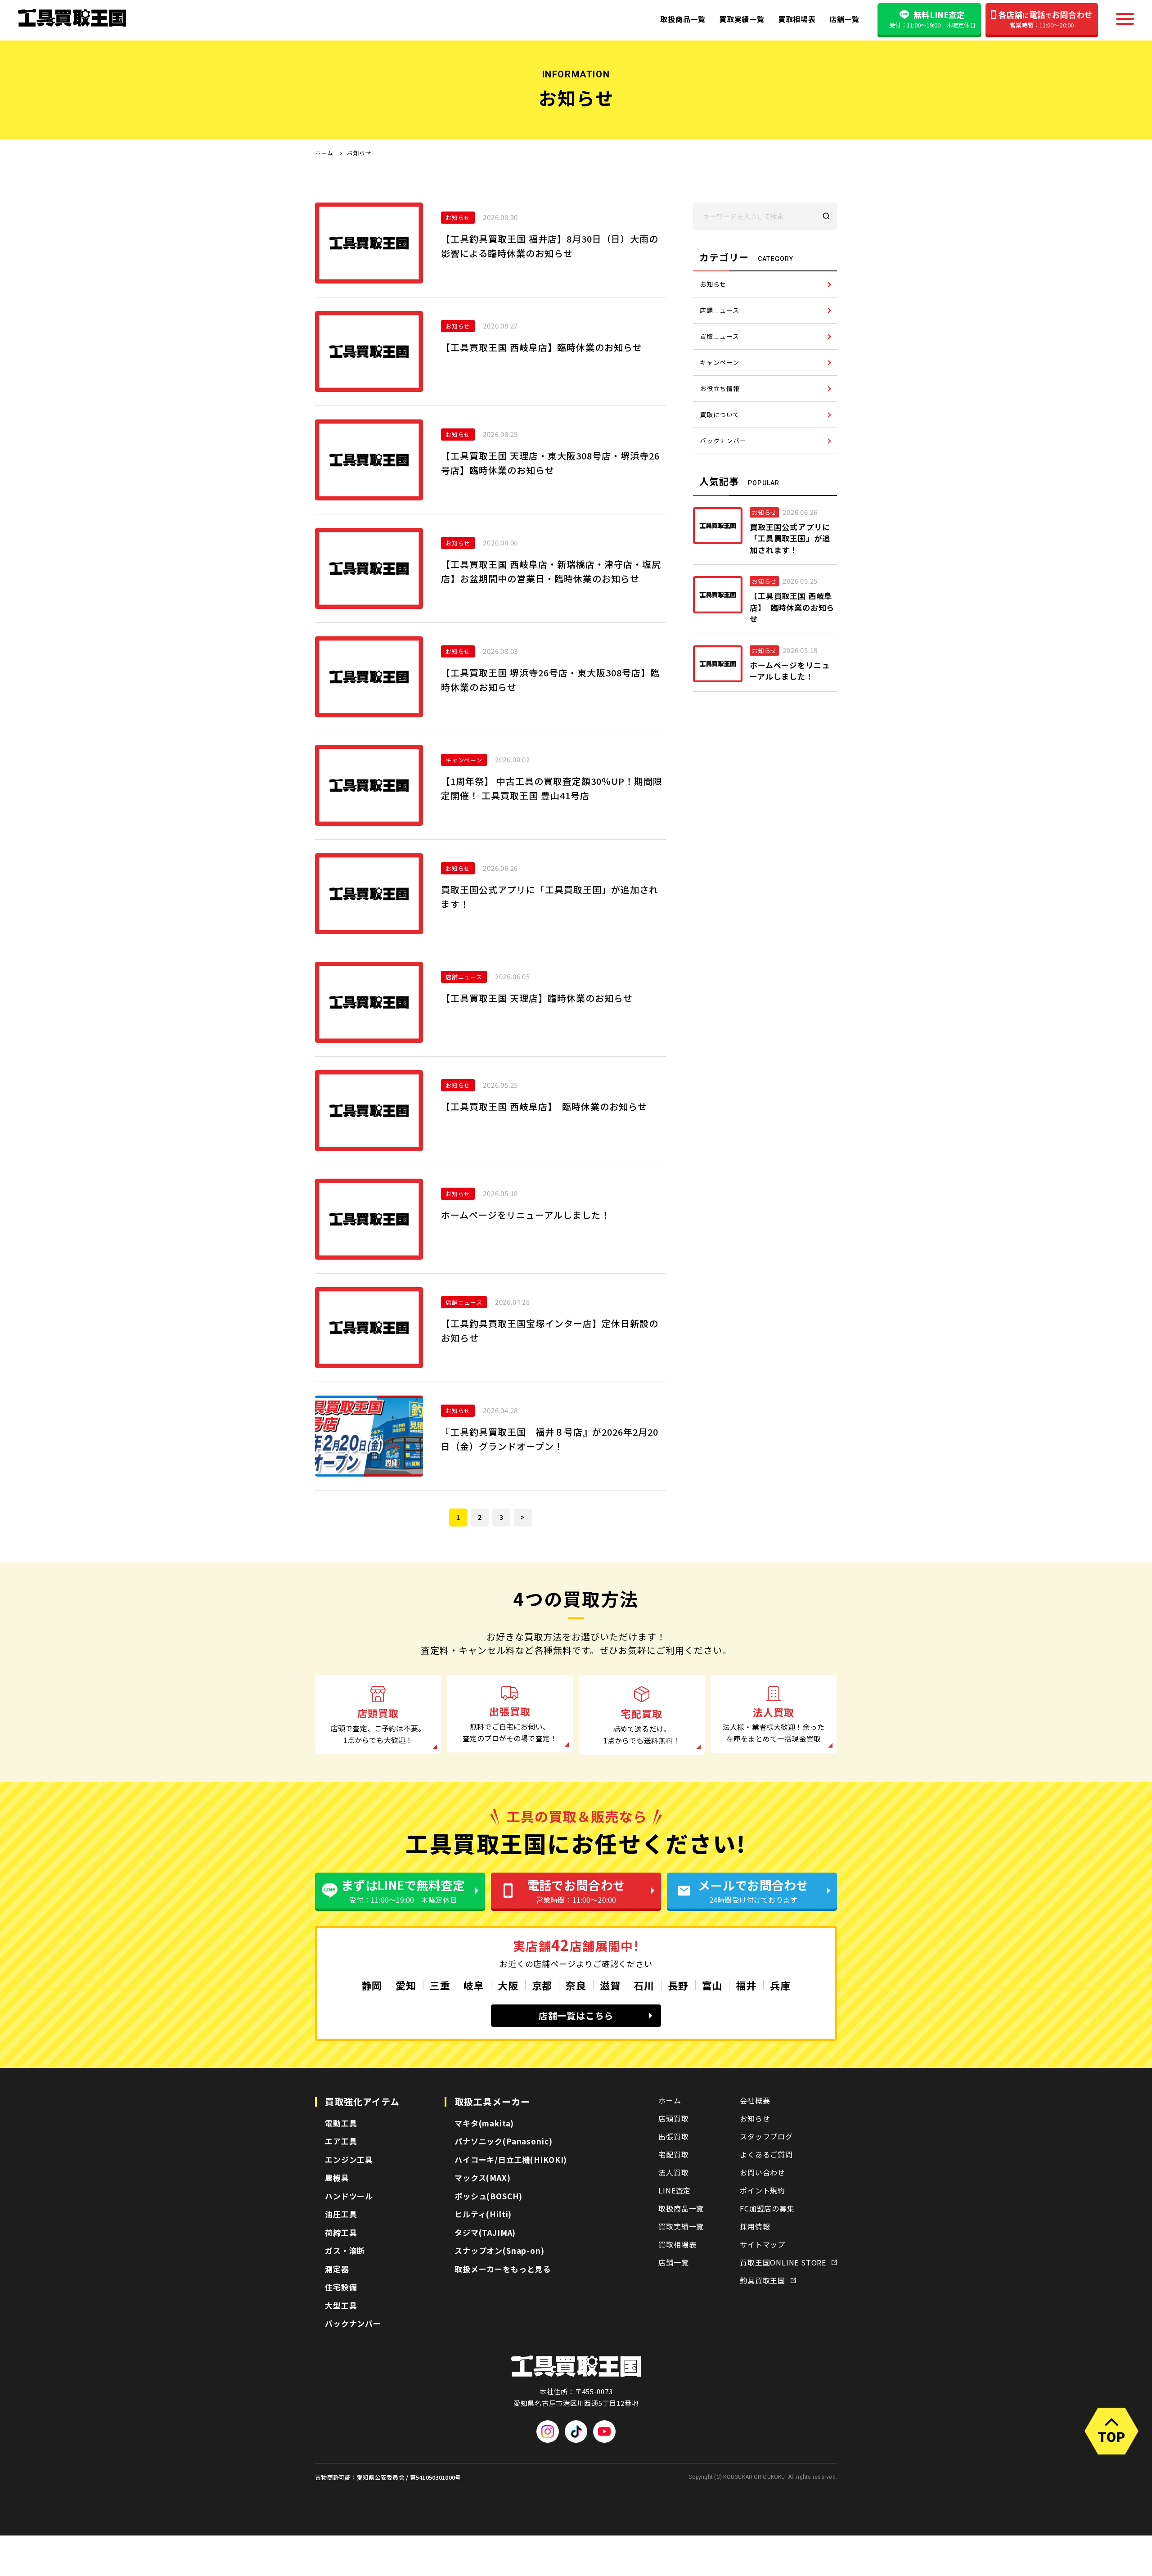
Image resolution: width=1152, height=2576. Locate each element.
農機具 (337, 2177)
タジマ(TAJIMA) (485, 2232)
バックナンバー (353, 2323)
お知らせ (755, 2118)
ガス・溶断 (345, 2250)
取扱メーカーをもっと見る (503, 2269)
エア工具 (341, 2141)
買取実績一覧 (742, 19)
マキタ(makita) (484, 2123)
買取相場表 (797, 19)
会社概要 (755, 2100)
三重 (440, 1985)
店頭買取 (673, 2118)
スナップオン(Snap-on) (499, 2250)
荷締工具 (341, 2232)
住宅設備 (341, 2287)
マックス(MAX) (483, 2177)
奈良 (576, 1985)
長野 (678, 1985)
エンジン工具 (349, 2159)
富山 (712, 1985)
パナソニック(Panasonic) (503, 2141)
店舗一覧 (844, 19)
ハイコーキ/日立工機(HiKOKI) (511, 2159)
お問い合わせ (763, 2172)
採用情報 (755, 2226)
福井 (746, 1985)
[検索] (826, 216)
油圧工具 (341, 2214)
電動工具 (341, 2123)
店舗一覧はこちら (576, 2015)
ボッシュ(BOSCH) (488, 2196)
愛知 (406, 1985)
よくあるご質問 (766, 2154)
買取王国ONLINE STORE (783, 2262)
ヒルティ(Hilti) (483, 2214)
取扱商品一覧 (683, 19)
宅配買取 (673, 2154)
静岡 (372, 1985)
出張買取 (673, 2136)
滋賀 (610, 1985)
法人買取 (673, 2172)
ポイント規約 (763, 2190)
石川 (644, 1985)
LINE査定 (675, 2190)
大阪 (508, 1985)
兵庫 (780, 1985)
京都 (542, 1985)
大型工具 (341, 2305)
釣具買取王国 (763, 2280)
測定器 (337, 2269)
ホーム (324, 153)
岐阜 (474, 1985)
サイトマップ (763, 2244)
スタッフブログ (766, 2136)
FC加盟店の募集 (767, 2208)
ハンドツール (349, 2196)
